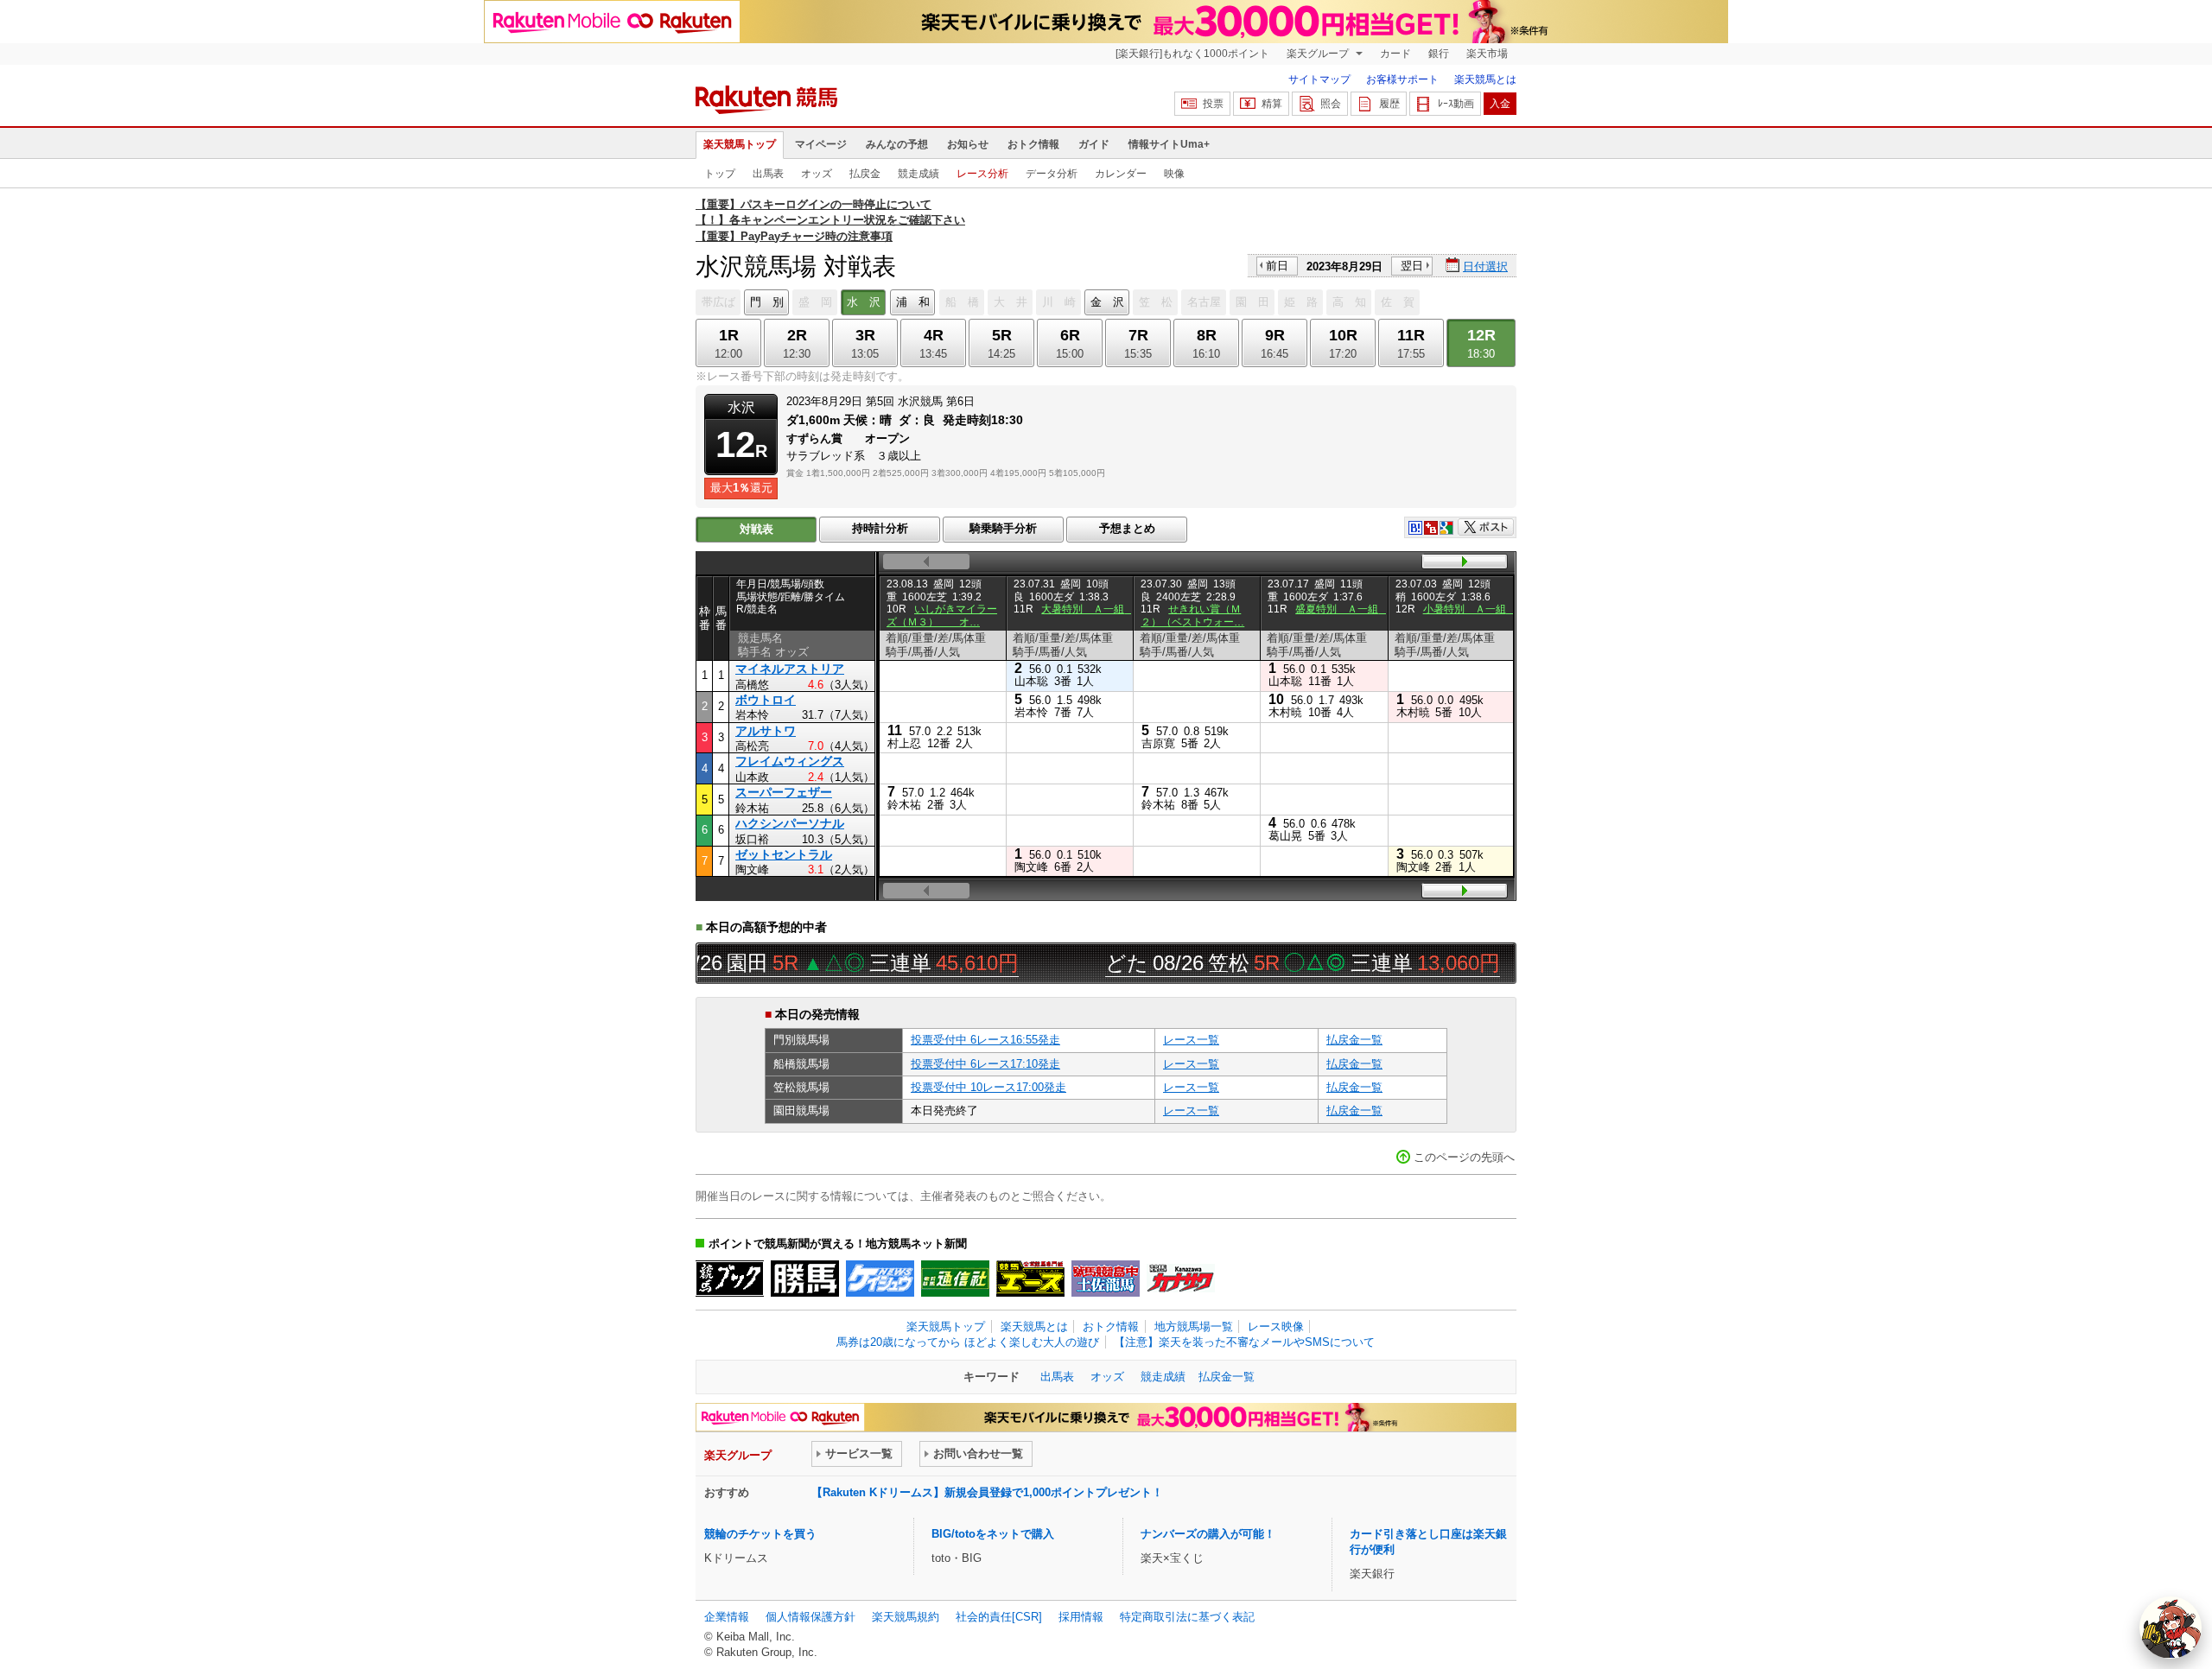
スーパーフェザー (784, 792)
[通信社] (955, 1279)
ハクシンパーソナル (790, 823)
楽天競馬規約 (906, 1617)
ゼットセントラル (784, 854)
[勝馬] (805, 1279)
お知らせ (968, 144)
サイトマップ (1319, 79)
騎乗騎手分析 (1003, 528)
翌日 (1412, 266)
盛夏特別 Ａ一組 (1342, 609)
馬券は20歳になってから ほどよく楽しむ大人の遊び (968, 1342)
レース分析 (982, 174)
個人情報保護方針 (810, 1617)
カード (1395, 54)
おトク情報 (1033, 144)
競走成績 (918, 174)
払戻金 (865, 174)
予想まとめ (1127, 528)
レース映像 (1276, 1326)
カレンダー (1121, 174)
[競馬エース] (1030, 1279)
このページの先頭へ (1464, 1157)
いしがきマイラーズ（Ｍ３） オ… (942, 615)
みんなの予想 (897, 144)
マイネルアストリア (790, 669)
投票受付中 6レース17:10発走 (985, 1064)
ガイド (1094, 144)
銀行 (1439, 54)
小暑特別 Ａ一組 (1470, 609)
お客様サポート (1402, 79)
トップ (720, 174)
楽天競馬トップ (740, 144)
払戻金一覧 (1354, 1040)
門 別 (767, 302)
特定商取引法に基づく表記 (1187, 1617)
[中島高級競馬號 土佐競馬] (1106, 1279)
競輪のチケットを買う (760, 1534)
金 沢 (1107, 302)
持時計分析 (880, 528)
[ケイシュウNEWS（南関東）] (880, 1279)
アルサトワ (766, 731)
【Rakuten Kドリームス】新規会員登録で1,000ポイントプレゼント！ (987, 1492)
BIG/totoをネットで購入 (993, 1534)
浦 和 (913, 302)
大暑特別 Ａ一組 (1088, 609)
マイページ (821, 144)
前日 (1277, 266)
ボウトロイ (766, 700)
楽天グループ (1319, 54)
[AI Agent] (2171, 1628)
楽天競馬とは (1485, 79)
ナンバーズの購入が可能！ (1208, 1534)
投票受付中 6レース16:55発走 (985, 1040)
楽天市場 (1487, 54)
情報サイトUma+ (1169, 144)
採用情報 (1081, 1617)
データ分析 (1052, 174)
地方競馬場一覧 (1194, 1326)
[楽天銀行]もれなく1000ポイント (1192, 54)
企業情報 (727, 1617)
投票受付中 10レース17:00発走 (988, 1087)
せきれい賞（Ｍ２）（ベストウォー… (1192, 615)
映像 (1174, 174)
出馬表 (768, 174)
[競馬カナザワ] (1181, 1279)
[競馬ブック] (730, 1279)
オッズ (817, 174)
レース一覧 (1191, 1040)
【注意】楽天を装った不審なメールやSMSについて (1244, 1342)
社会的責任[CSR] (999, 1617)
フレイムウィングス (790, 761)
